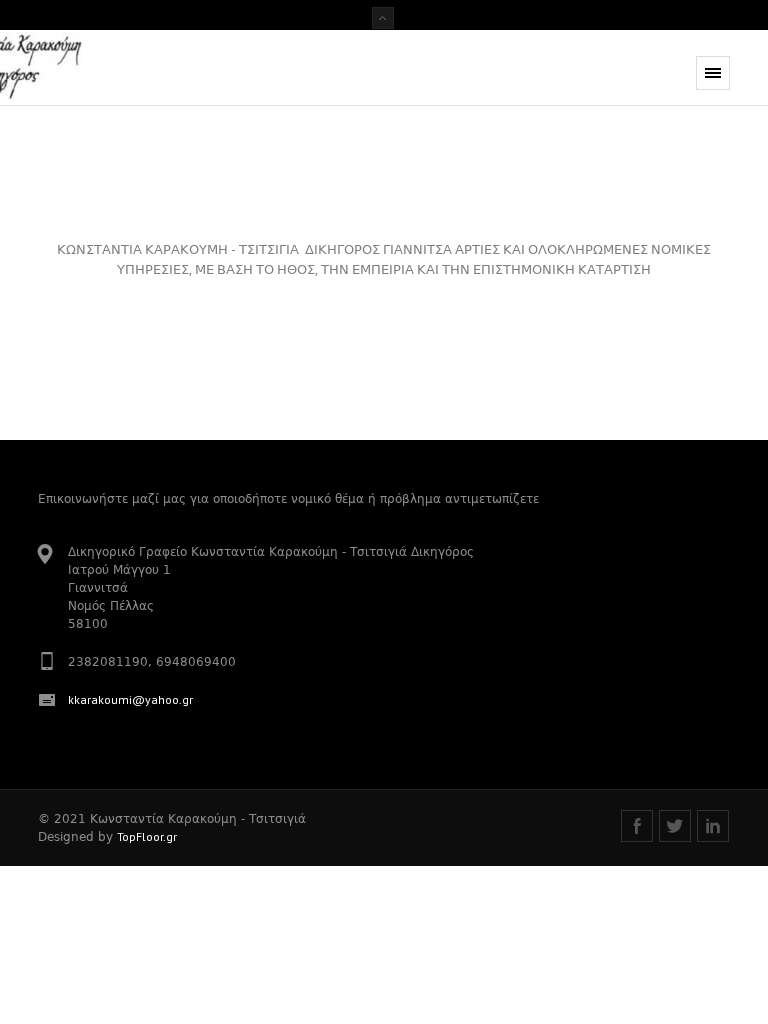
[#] (675, 826)
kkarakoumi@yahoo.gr (130, 699)
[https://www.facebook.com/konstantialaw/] (637, 826)
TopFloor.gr (147, 836)
